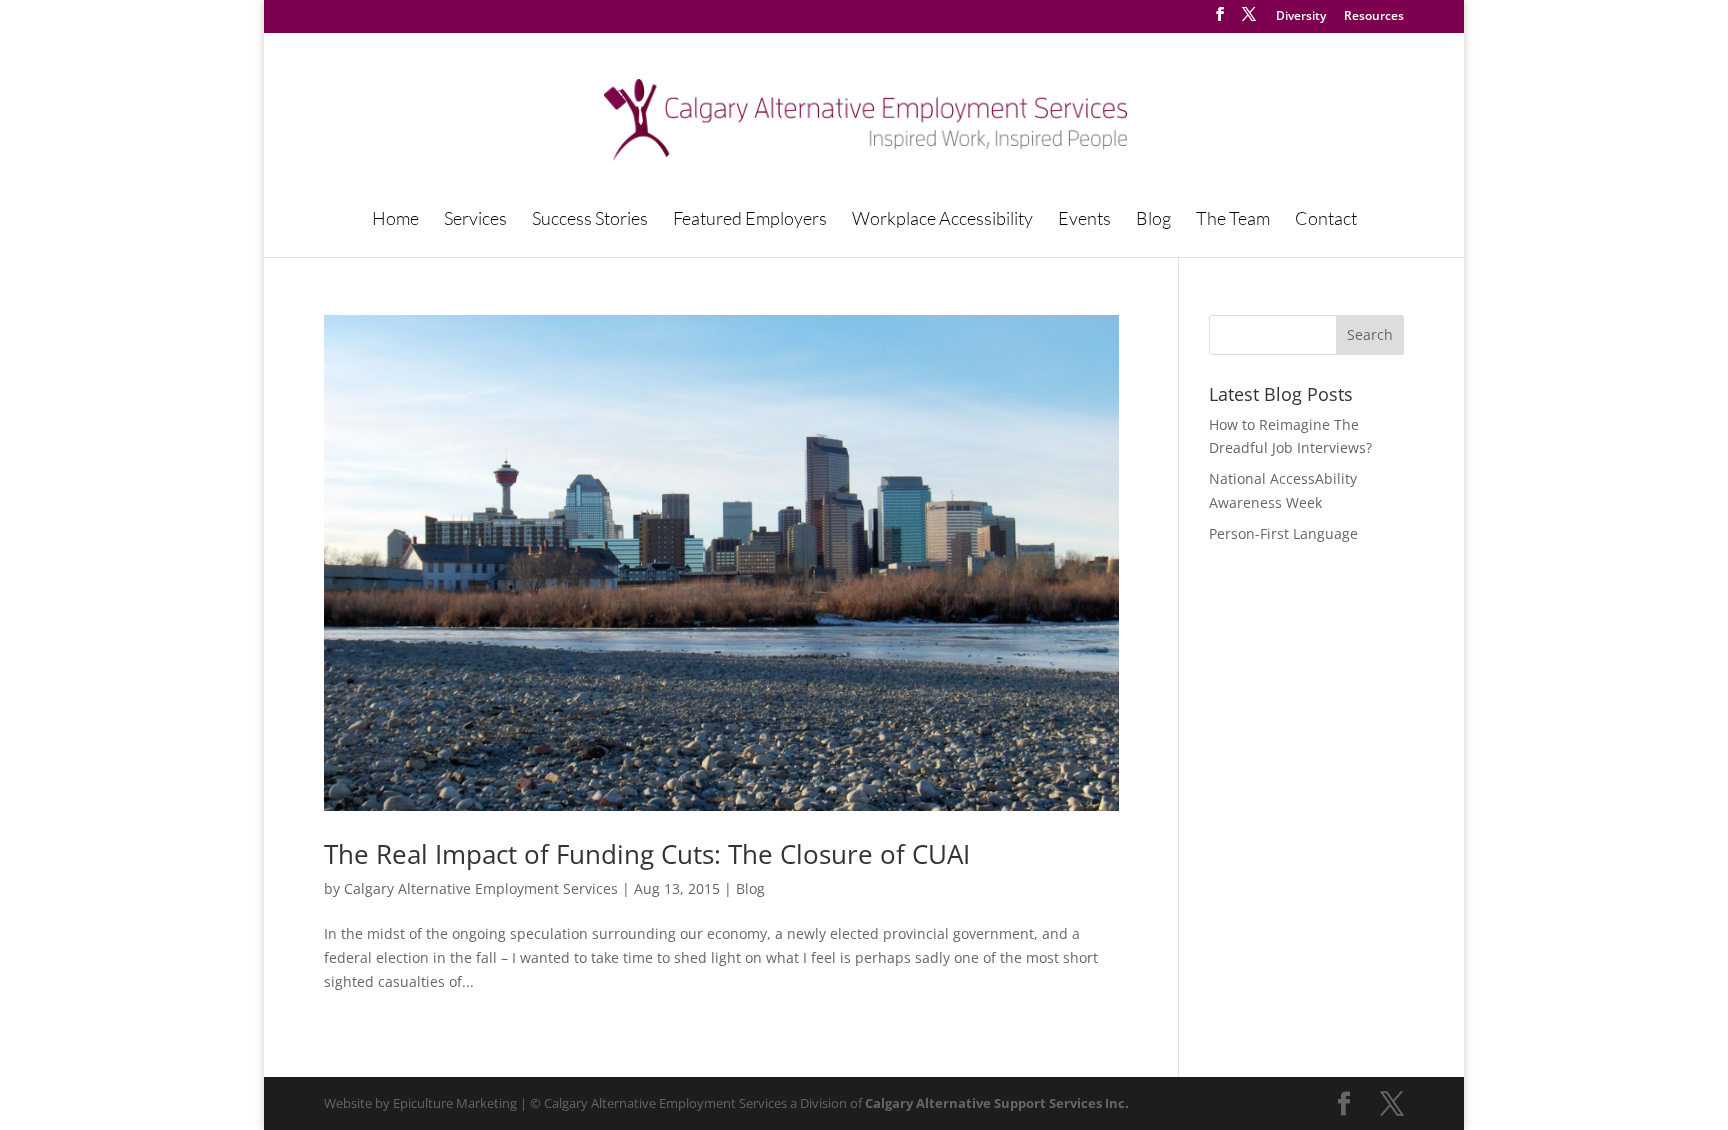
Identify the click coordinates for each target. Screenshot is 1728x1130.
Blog (1153, 220)
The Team (1233, 220)
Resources (1374, 17)
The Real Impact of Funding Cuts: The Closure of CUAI (647, 854)
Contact (1326, 220)
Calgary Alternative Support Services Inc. (997, 1103)
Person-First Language (1283, 533)
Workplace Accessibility (942, 220)
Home (395, 220)
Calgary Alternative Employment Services (481, 888)
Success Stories (590, 220)
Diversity (1301, 17)
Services (475, 220)
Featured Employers (750, 220)
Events (1084, 220)
